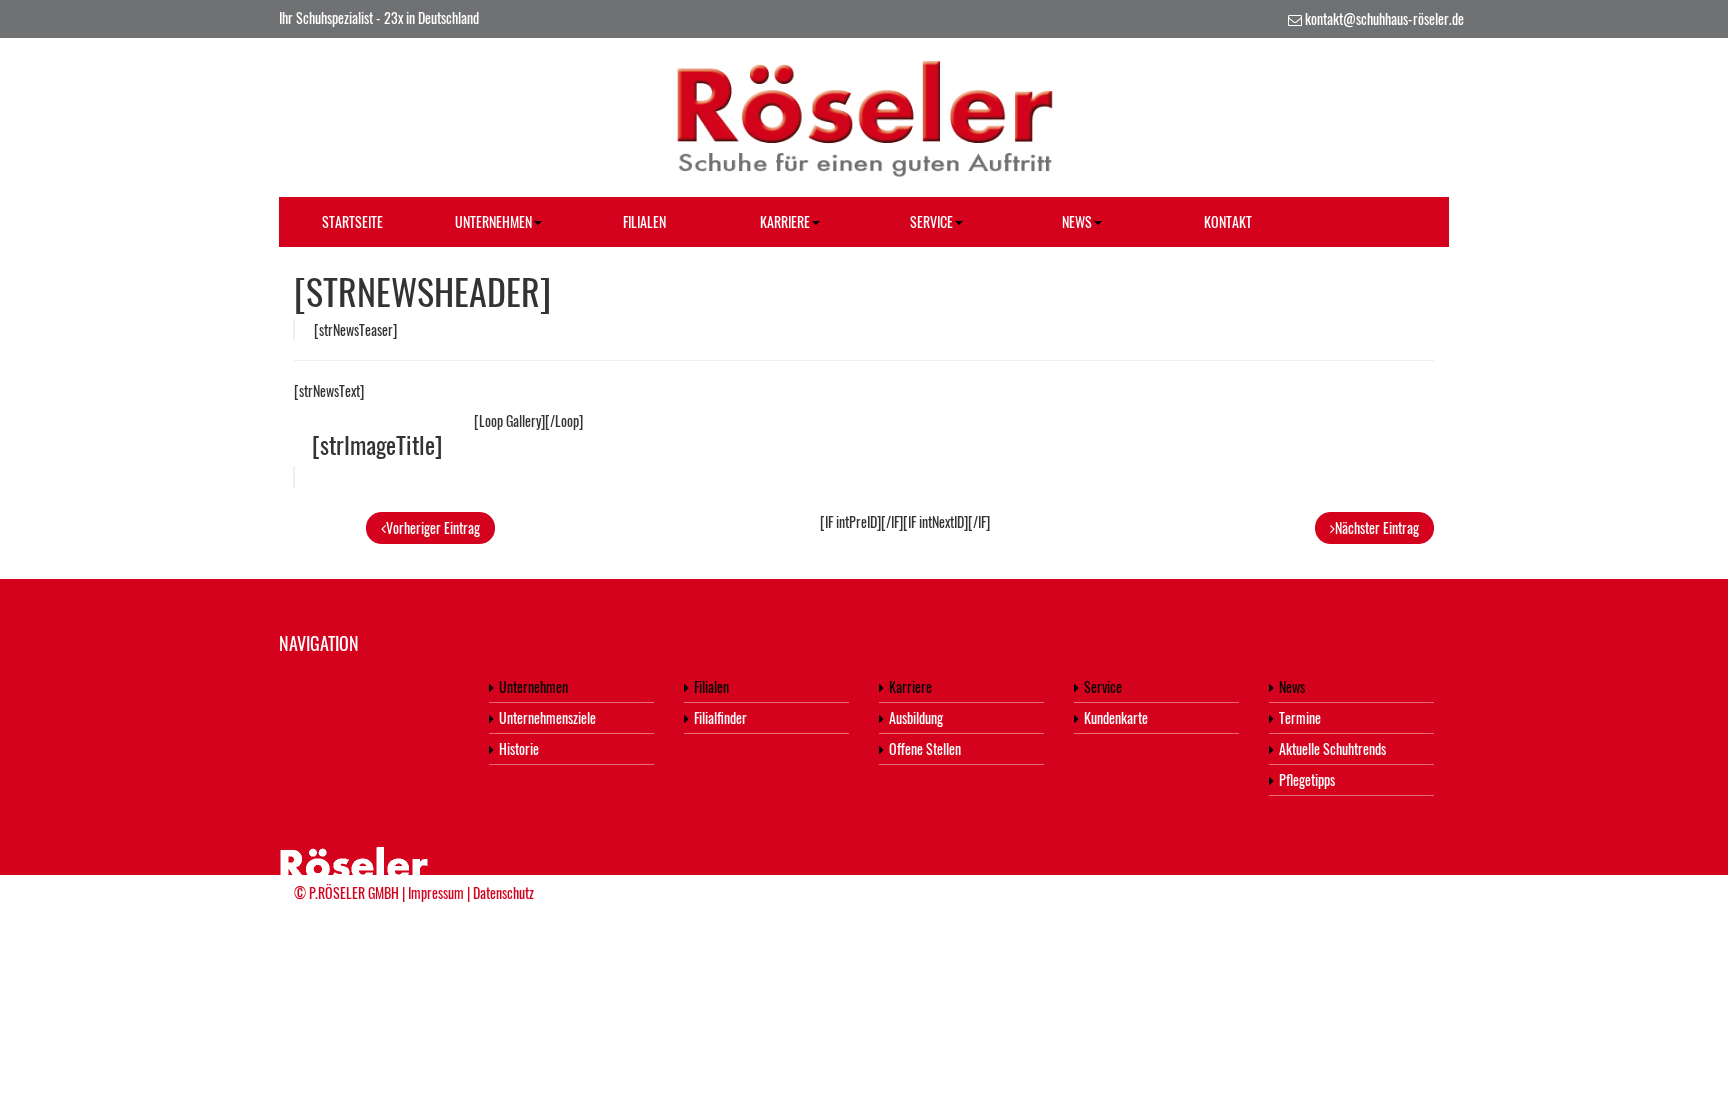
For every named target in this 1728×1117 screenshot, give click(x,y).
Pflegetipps (1307, 779)
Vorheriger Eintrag (433, 527)
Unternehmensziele (547, 717)
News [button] (1077, 221)
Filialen (644, 221)
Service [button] (931, 221)
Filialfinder (720, 717)
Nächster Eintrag (1377, 527)
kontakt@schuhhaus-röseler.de (1384, 18)
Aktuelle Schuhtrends (1332, 748)
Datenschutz (503, 892)
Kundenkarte (1116, 717)
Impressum (436, 892)
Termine (1300, 717)
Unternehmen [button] (493, 221)
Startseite (352, 221)
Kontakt (1228, 221)
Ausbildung (916, 717)
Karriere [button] (785, 221)
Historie (519, 748)
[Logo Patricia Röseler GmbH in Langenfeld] (864, 114)
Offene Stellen (925, 748)
